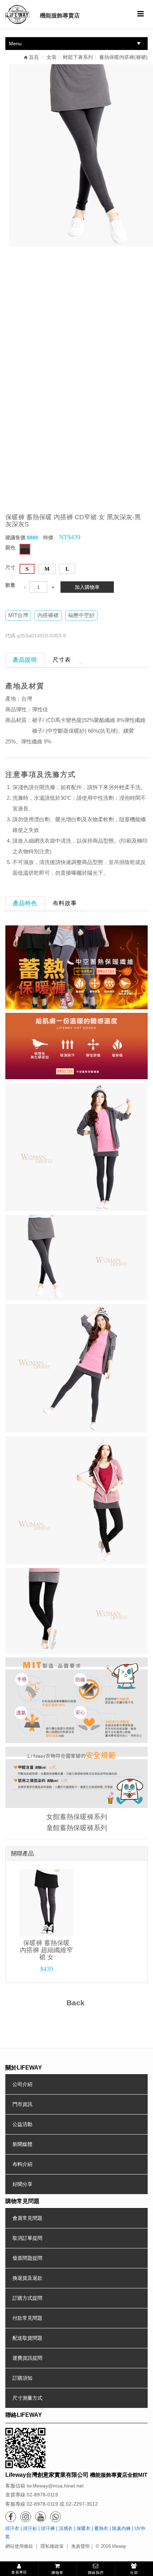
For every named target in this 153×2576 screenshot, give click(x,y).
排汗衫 (30, 2528)
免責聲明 (80, 2546)
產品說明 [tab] (25, 660)
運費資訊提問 (27, 2358)
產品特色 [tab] (25, 903)
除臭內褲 (121, 2528)
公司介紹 (22, 2084)
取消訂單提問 (27, 2238)
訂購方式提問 (27, 2298)
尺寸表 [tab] (62, 660)
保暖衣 (83, 2528)
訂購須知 (22, 2378)
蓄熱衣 (101, 2528)
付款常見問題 (27, 2318)
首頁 (33, 57)
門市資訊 (22, 2104)
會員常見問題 (27, 2218)
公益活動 (22, 2124)
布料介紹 (22, 2164)
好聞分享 (22, 2184)
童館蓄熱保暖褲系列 (77, 1828)
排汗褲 (48, 2528)
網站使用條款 (19, 2546)
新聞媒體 (22, 2144)
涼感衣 (66, 2528)
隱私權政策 (52, 2546)
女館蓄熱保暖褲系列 (77, 1817)
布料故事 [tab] (65, 903)
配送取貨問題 (27, 2338)
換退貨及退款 (27, 2278)
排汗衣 (12, 2528)
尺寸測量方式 (27, 2398)
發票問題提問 (27, 2258)
